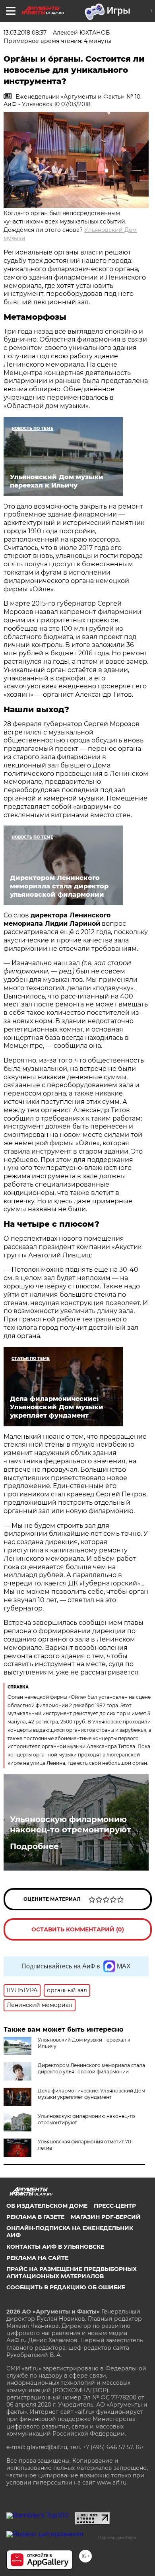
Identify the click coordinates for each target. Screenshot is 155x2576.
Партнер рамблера (117, 2537)
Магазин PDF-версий (106, 2217)
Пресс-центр (115, 2206)
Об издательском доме (47, 2206)
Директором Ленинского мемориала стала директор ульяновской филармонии (91, 2068)
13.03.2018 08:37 (25, 33)
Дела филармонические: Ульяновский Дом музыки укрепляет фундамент (91, 2094)
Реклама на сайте (37, 2258)
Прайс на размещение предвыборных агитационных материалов (72, 2273)
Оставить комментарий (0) (78, 1929)
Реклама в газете (35, 2217)
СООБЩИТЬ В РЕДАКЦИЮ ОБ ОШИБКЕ (66, 2287)
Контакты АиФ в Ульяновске (55, 2247)
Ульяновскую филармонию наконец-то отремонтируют (71, 1824)
